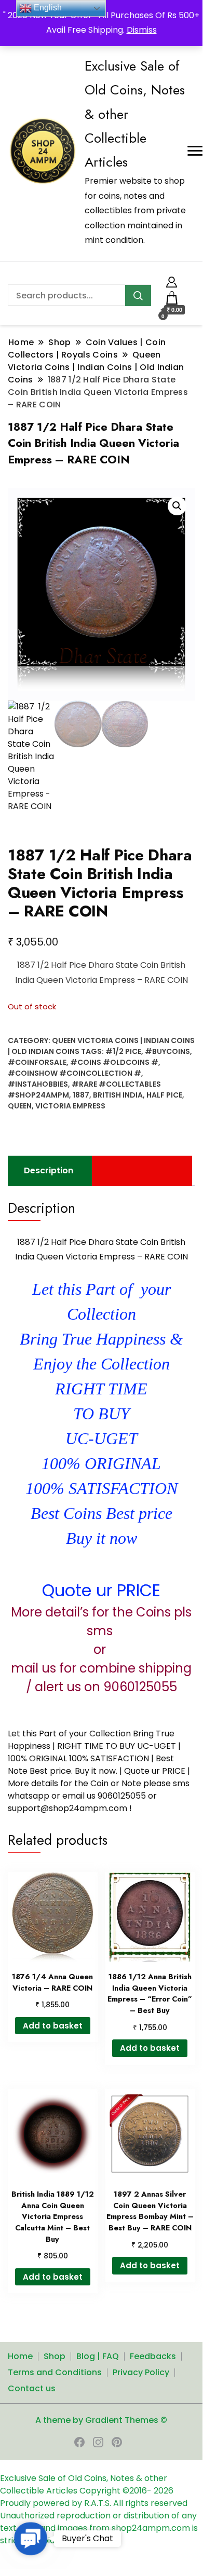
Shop (55, 2356)
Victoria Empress (70, 1106)
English (47, 8)
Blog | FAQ (98, 2356)
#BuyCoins (167, 1051)
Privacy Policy (141, 2372)
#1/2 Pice (123, 1051)
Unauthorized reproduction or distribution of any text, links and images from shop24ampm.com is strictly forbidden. (99, 2528)
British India (118, 1095)
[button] (177, 506)
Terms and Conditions (55, 2372)
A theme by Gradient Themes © (101, 2420)
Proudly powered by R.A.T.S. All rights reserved (94, 2503)
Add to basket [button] (53, 2026)
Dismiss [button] (142, 30)
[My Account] (172, 280)
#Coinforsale (37, 1062)
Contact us (32, 2388)
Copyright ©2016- (117, 2491)
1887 (81, 1095)
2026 (164, 2491)
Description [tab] (49, 1170)
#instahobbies (38, 1084)
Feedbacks (153, 2356)
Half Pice (164, 1095)
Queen (20, 1106)
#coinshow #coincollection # (75, 1073)
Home (20, 2356)
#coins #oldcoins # (114, 1062)
